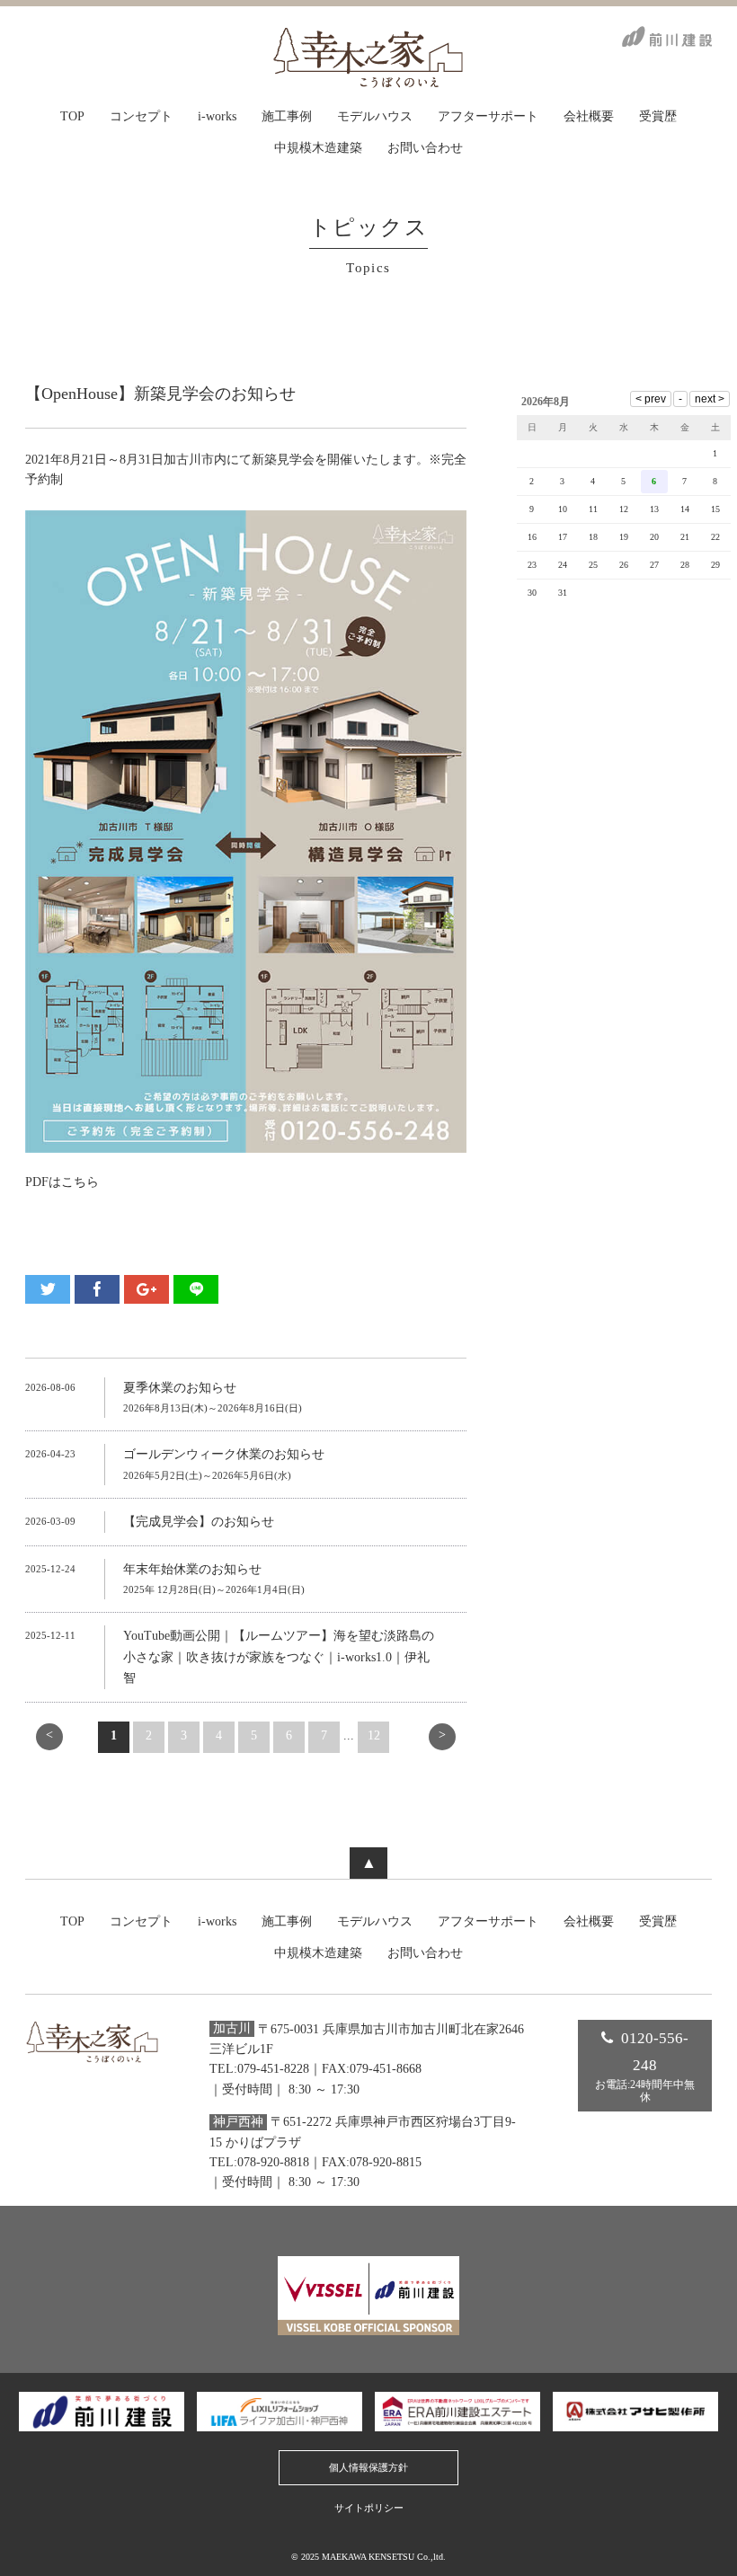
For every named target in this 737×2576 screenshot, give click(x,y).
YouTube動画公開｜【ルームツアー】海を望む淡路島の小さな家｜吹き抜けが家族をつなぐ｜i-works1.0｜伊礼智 (279, 1657)
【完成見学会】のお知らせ (199, 1522)
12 (374, 1735)
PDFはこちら (62, 1182)
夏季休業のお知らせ (180, 1388)
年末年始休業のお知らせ (192, 1569)
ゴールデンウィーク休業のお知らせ (224, 1454)
